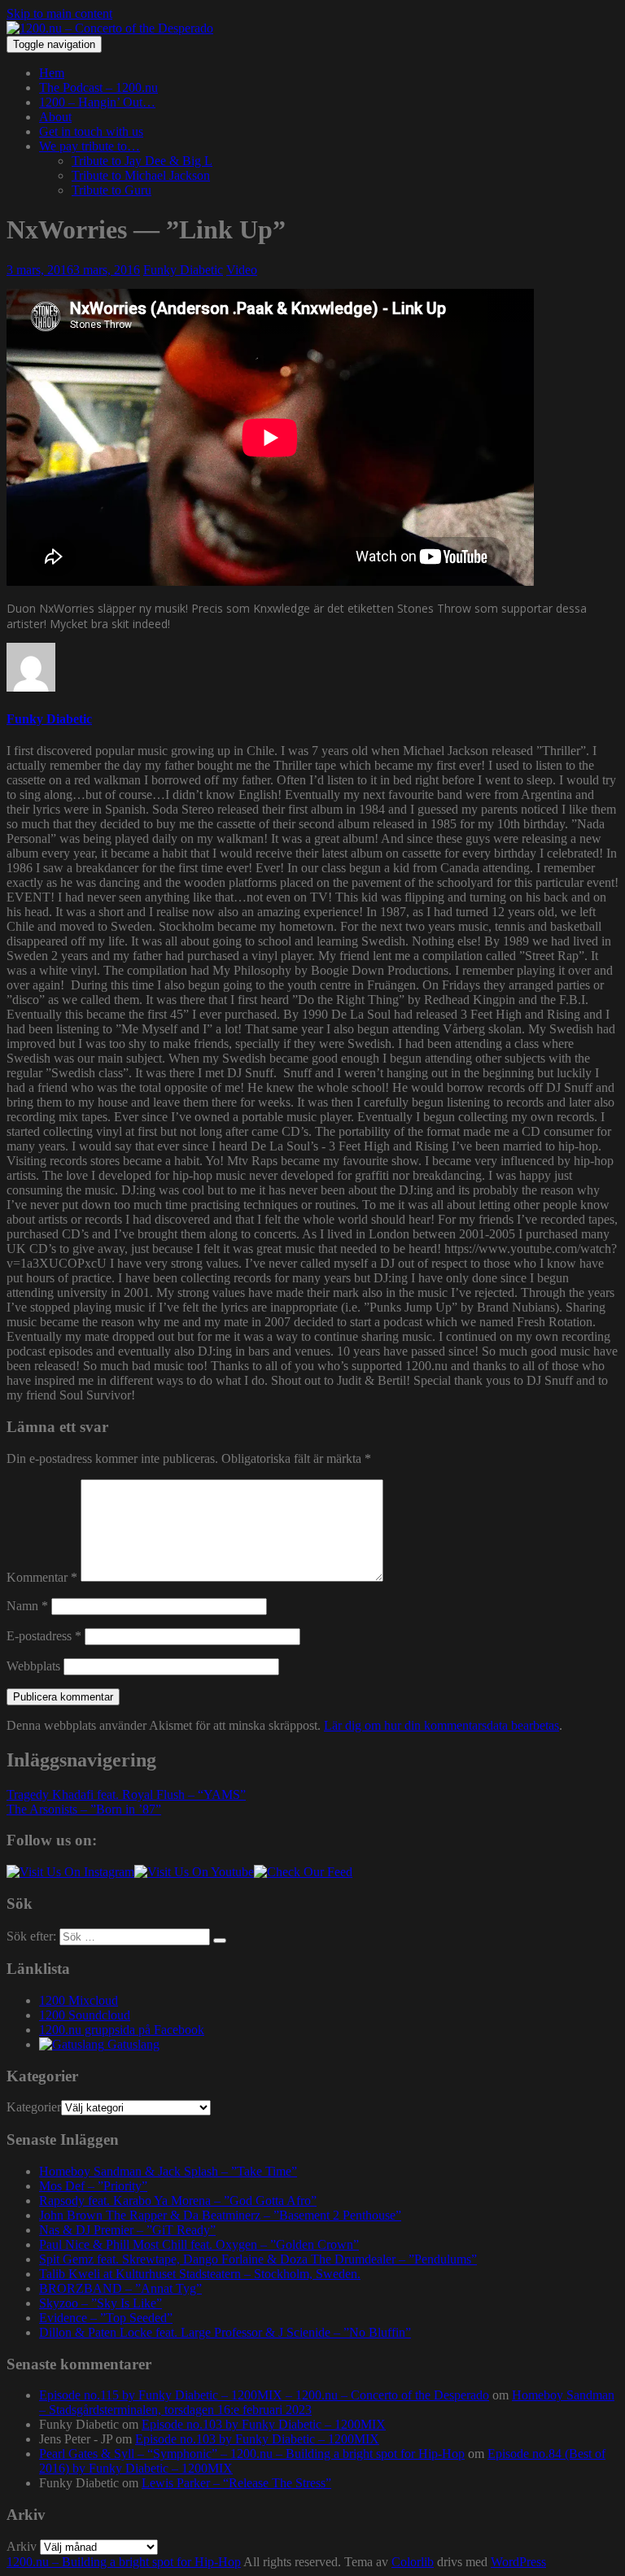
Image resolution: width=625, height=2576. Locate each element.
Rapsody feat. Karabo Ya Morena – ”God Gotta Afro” (178, 2201)
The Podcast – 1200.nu (98, 87)
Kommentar (42, 1577)
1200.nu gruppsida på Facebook (122, 2030)
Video (242, 270)
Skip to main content (59, 13)
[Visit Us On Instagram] (70, 1872)
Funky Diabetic (183, 270)
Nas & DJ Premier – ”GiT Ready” (127, 2230)
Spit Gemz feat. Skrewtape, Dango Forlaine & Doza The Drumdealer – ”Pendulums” (258, 2259)
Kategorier (34, 2107)
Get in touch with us (91, 131)
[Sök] (220, 1941)
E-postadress (44, 1636)
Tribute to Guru (111, 190)
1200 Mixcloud (79, 2000)
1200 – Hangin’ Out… (97, 102)
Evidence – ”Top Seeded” (106, 2318)
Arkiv (22, 2546)
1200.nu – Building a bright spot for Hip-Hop (124, 2562)
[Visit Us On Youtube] (194, 1872)
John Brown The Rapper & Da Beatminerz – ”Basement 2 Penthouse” (220, 2215)
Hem (52, 73)
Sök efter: (31, 1936)
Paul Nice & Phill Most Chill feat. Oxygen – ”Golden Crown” (199, 2244)
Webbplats (33, 1666)
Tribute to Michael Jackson (141, 175)
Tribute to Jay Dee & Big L (142, 161)
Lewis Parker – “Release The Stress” (236, 2483)
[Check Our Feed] (303, 1872)
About (55, 117)
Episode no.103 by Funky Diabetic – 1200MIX (264, 2424)
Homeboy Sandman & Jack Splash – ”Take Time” (168, 2171)
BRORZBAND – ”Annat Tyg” (120, 2288)
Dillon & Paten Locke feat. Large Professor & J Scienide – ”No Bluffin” (225, 2332)
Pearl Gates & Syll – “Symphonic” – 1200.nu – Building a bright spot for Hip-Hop (252, 2454)
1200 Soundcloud (85, 2015)
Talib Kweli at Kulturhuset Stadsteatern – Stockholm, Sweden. (200, 2274)
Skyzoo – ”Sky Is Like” (101, 2303)
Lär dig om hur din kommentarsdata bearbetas (441, 1725)
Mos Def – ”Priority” (93, 2186)
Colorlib (413, 2562)
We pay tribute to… (90, 146)
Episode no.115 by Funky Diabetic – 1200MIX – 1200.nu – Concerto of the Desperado (264, 2395)
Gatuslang (132, 2044)
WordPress (518, 2562)
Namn (27, 1606)
